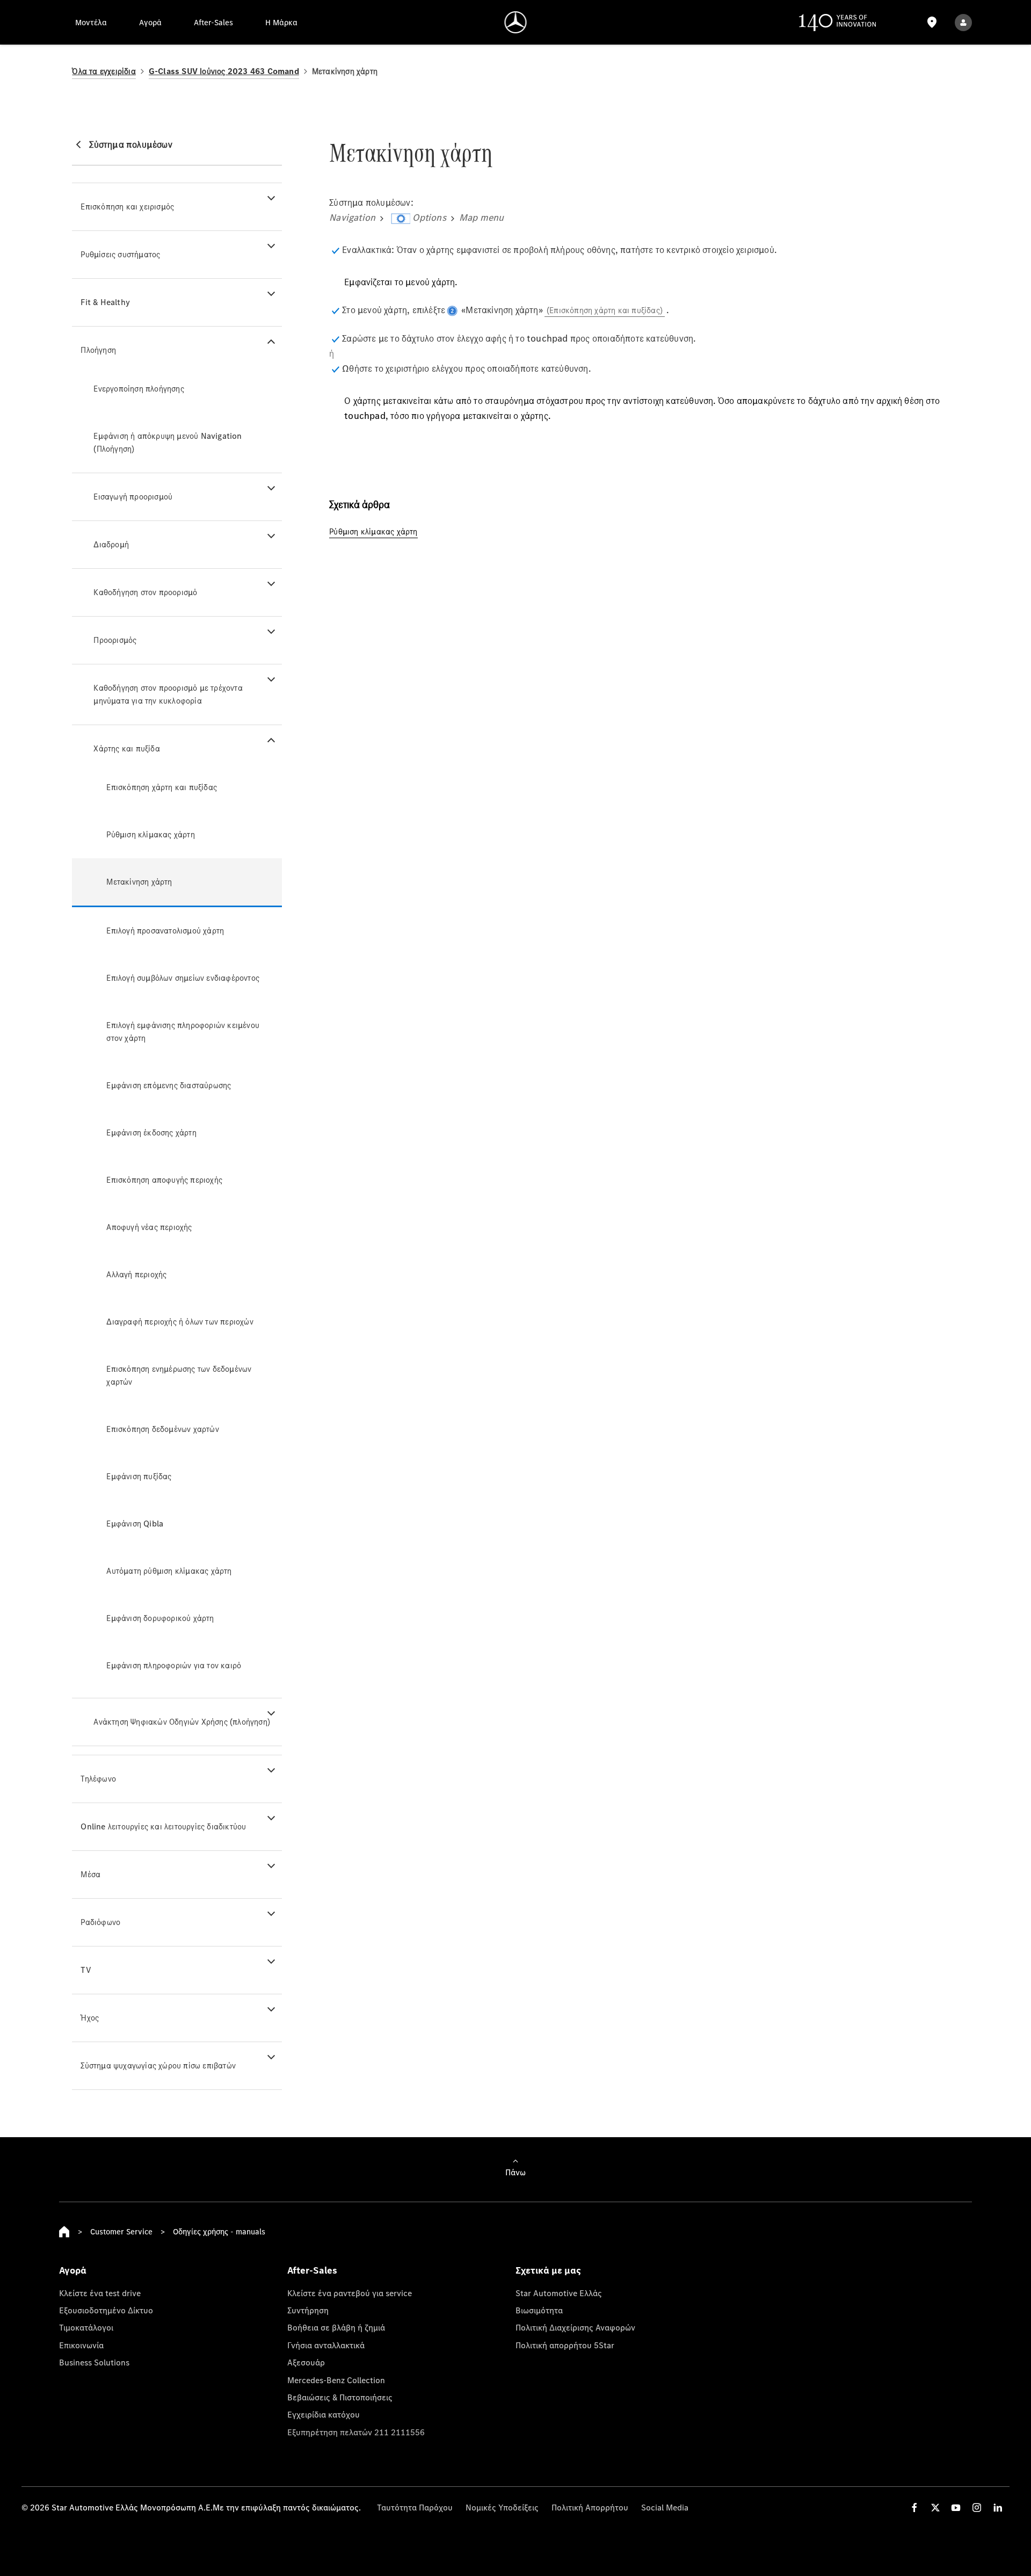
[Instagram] (977, 2508)
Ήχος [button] (90, 2018)
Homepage (64, 2232)
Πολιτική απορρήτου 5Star (565, 2345)
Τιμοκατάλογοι (86, 2327)
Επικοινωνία (81, 2345)
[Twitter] (935, 2508)
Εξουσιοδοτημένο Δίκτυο (106, 2310)
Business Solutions (94, 2362)
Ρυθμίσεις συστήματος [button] (120, 254)
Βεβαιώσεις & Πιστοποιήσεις (340, 2397)
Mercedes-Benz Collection (336, 2380)
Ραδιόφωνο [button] (100, 1922)
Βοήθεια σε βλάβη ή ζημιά (336, 2327)
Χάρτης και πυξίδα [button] (126, 748)
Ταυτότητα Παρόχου (415, 2507)
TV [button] (86, 1970)
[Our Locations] (932, 22)
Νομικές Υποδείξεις (502, 2507)
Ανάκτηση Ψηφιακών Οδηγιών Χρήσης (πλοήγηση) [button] (182, 1722)
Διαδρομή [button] (111, 544)
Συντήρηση (308, 2310)
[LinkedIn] (998, 2508)
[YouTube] (956, 2508)
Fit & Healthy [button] (105, 302)
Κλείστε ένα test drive (100, 2293)
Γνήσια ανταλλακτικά (326, 2345)
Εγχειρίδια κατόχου (324, 2414)
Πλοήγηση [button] (98, 350)
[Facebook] (914, 2508)
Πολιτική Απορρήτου (590, 2507)
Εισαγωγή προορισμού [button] (133, 497)
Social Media (665, 2507)
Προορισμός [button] (115, 640)
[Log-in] (963, 22)
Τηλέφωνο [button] (98, 1779)
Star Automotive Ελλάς (559, 2293)
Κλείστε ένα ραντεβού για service (350, 2293)
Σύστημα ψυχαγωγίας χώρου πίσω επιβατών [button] (158, 2065)
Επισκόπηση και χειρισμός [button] (127, 207)
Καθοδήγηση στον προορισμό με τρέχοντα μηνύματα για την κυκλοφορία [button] (168, 694)
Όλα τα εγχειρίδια (104, 71)
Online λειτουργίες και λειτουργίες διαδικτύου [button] (163, 1826)
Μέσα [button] (90, 1874)
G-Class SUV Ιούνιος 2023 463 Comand (224, 71)
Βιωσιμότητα (539, 2310)
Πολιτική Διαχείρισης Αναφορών (575, 2327)
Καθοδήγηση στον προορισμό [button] (145, 592)
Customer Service (121, 2231)
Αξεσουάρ (306, 2362)
